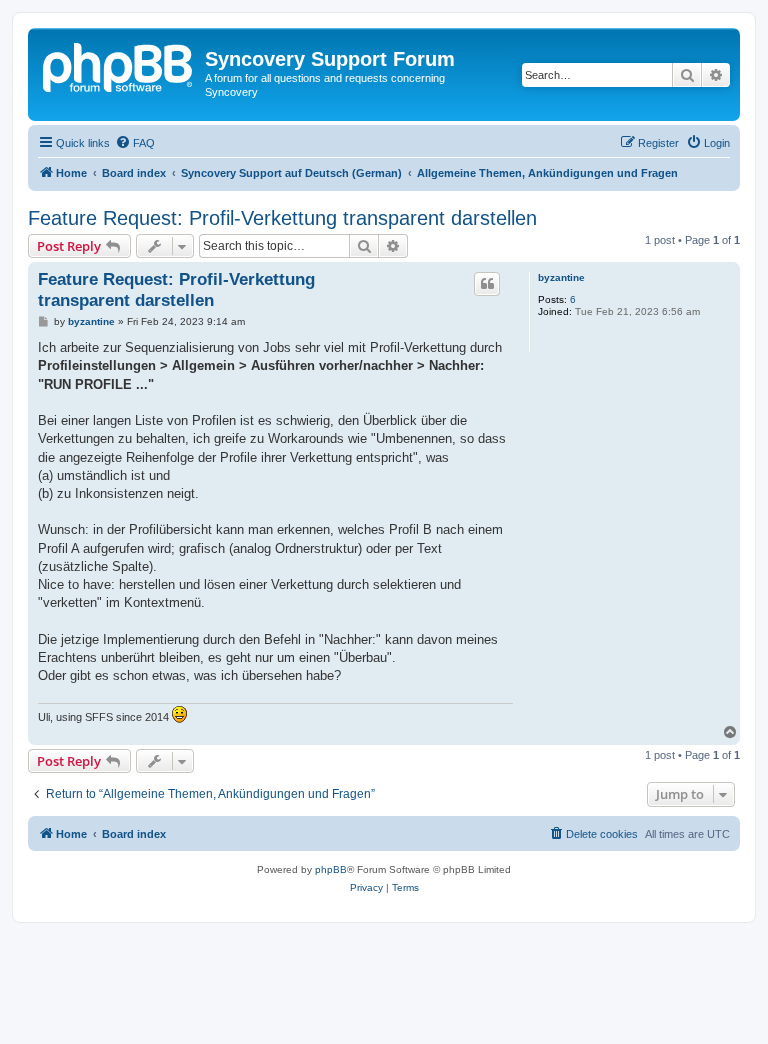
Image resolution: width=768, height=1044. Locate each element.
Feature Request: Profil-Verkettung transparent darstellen (282, 218)
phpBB (331, 869)
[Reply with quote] (487, 284)
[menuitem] (135, 143)
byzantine (561, 277)
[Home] (119, 65)
